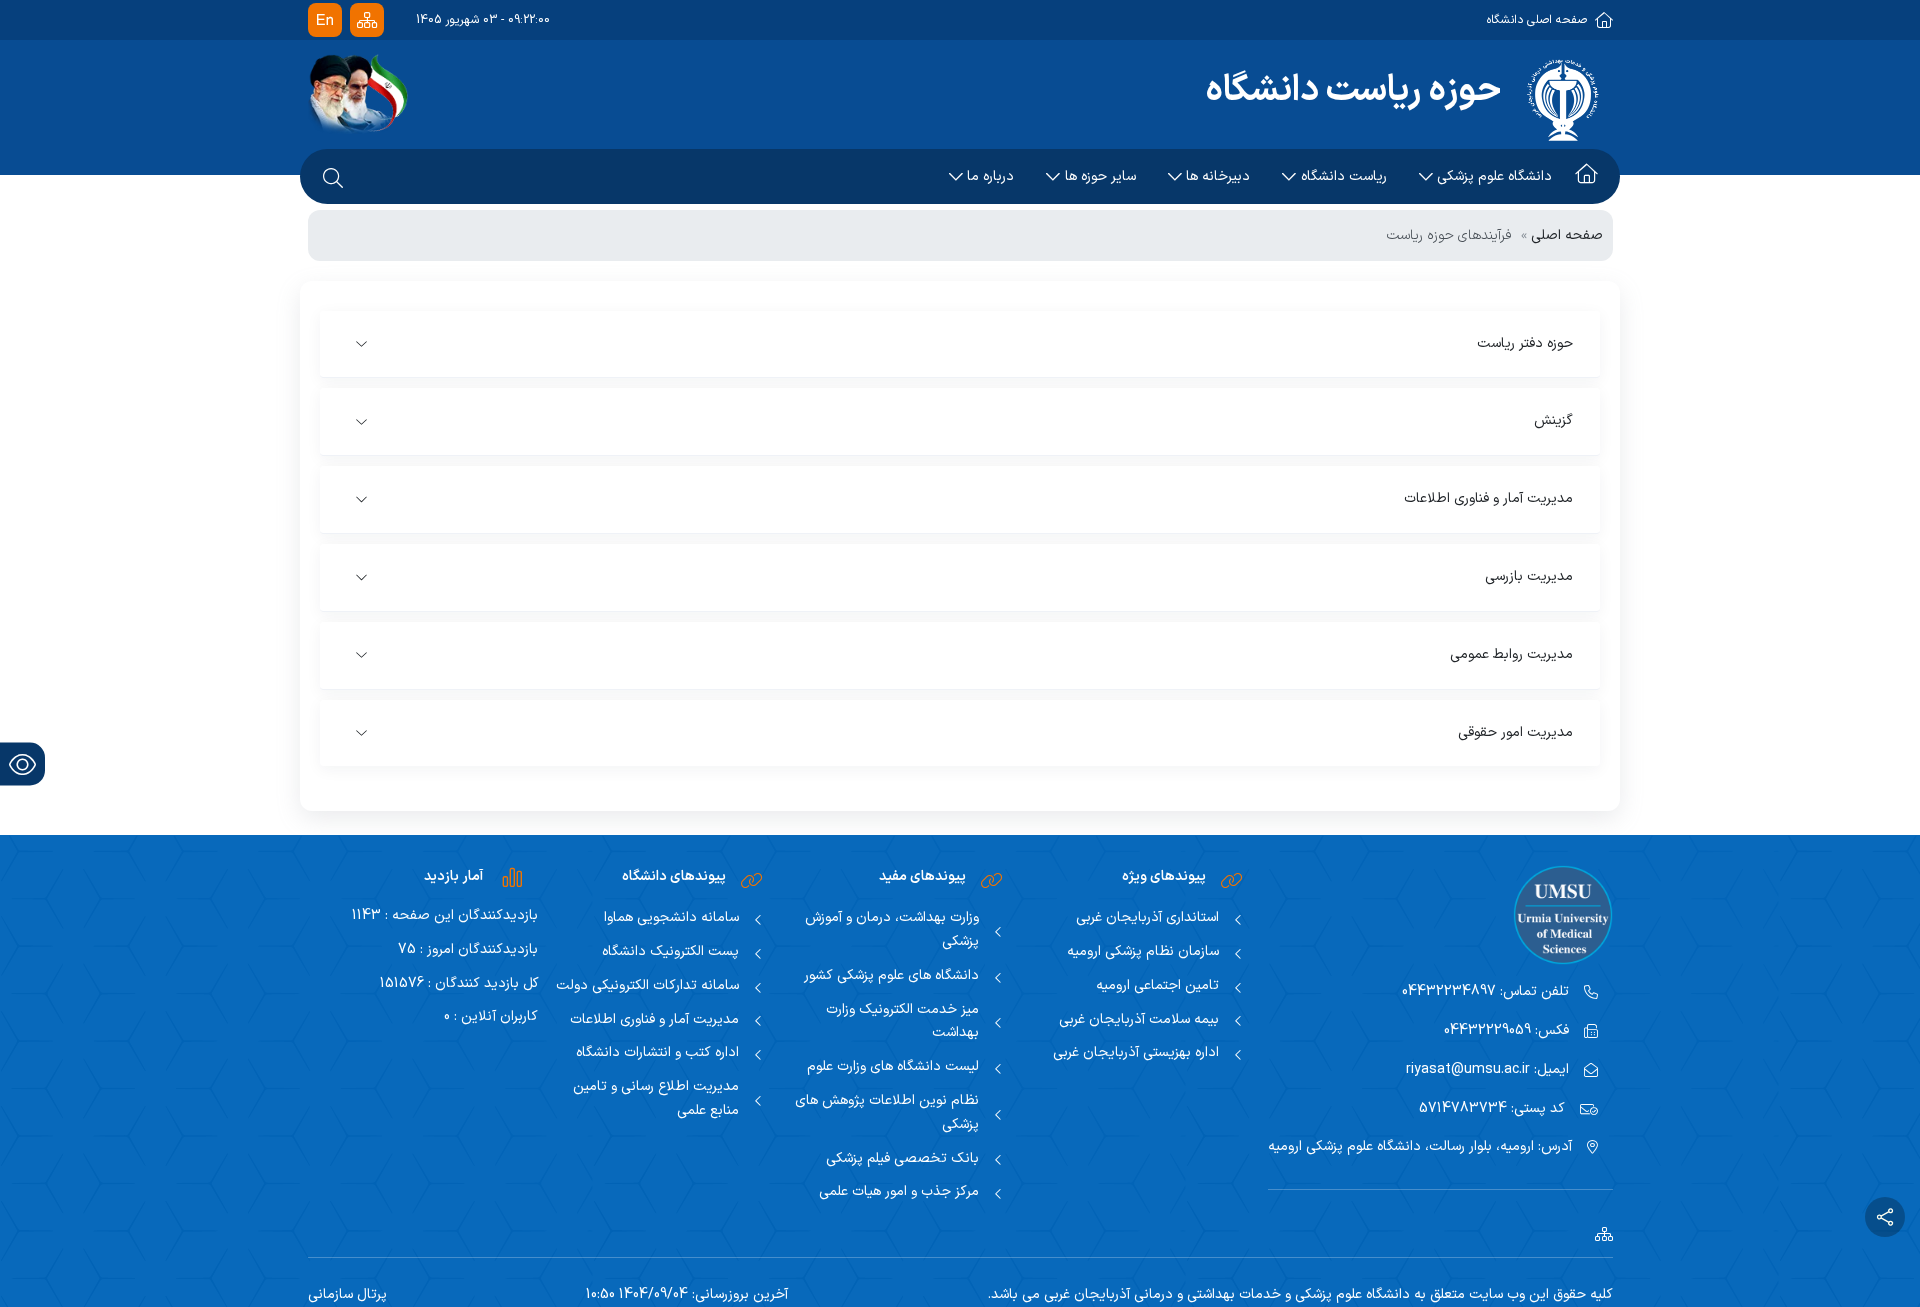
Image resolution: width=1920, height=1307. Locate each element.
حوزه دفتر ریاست (1525, 343)
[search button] (333, 177)
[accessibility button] (22, 764)
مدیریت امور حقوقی (1515, 732)
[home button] (1586, 177)
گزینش (1553, 420)
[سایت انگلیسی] (325, 20)
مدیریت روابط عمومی (1511, 654)
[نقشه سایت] (367, 20)
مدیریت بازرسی (1529, 576)
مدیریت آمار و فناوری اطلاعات (1488, 498)
